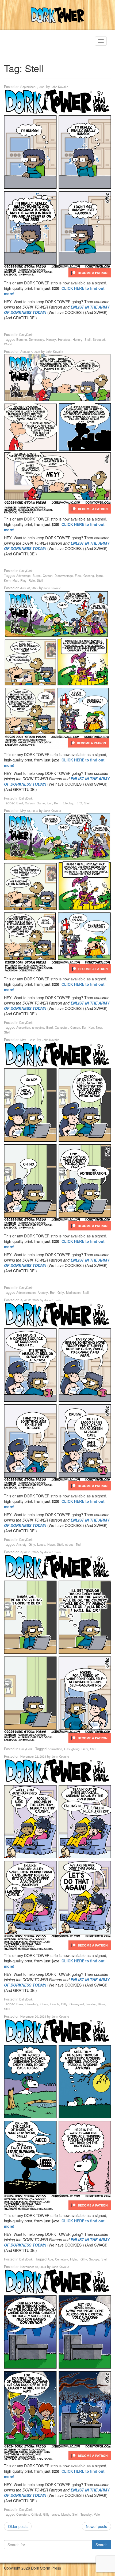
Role (32, 580)
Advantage (23, 576)
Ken (57, 803)
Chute (44, 2004)
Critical (36, 2514)
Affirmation (55, 1749)
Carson (48, 576)
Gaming (89, 576)
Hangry (51, 339)
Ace (50, 2259)
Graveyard (77, 2004)
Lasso (41, 1544)
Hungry (78, 339)
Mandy (66, 2514)
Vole (97, 2514)
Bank (20, 2004)
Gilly (61, 1292)
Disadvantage (64, 576)
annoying (38, 1027)
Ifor (84, 1027)
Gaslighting (72, 1749)
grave (55, 2514)
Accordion (23, 1027)
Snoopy (94, 2259)
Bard (20, 803)
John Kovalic (60, 87)
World (8, 344)
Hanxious (64, 339)
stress (69, 1544)
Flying (74, 2259)
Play (23, 580)
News (51, 1544)
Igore (99, 576)
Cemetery (23, 2514)
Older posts (18, 2526)
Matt (15, 580)
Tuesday (86, 2514)
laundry (91, 2004)
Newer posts (96, 2526)
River (101, 2004)
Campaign (62, 1027)
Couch (55, 2004)
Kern (7, 580)
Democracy (37, 339)
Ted (78, 1544)
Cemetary (32, 2004)
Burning (22, 339)
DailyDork (26, 335)
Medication (73, 1292)
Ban (53, 1292)
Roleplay (67, 803)
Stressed (99, 339)
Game (41, 803)
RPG (79, 803)
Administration (26, 1292)
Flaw (78, 576)
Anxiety (43, 1292)
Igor (49, 803)
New (99, 1027)
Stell (88, 339)
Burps (37, 576)
